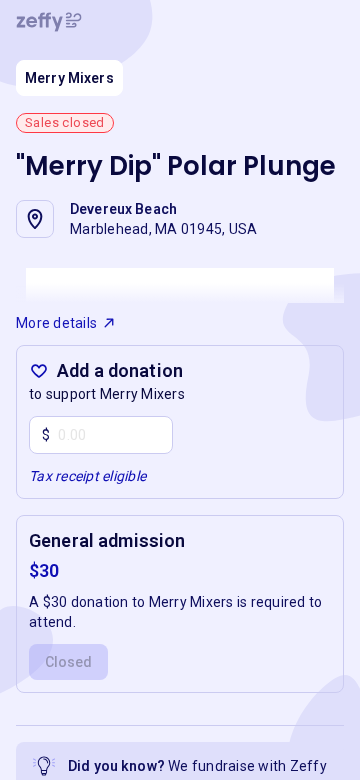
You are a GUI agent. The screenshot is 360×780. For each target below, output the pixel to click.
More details (56, 323)
